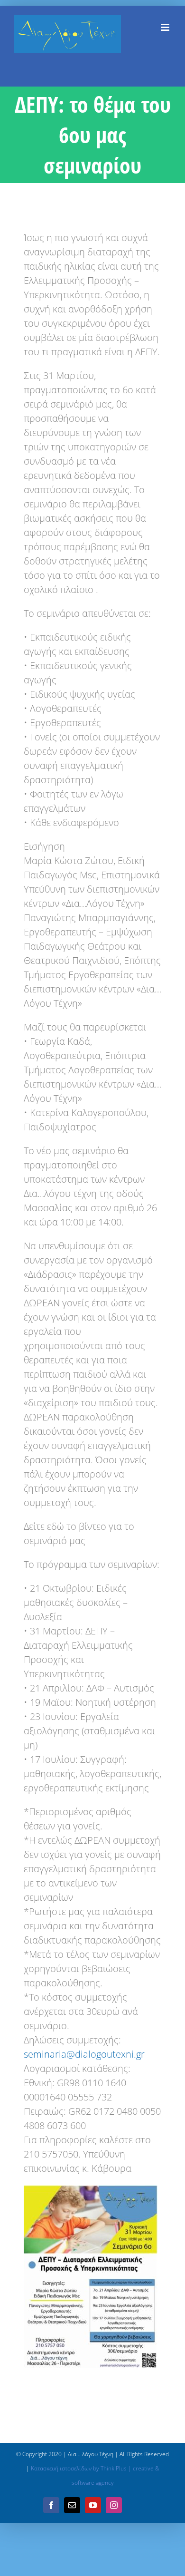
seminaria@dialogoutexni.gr (84, 2054)
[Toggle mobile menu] (166, 27)
